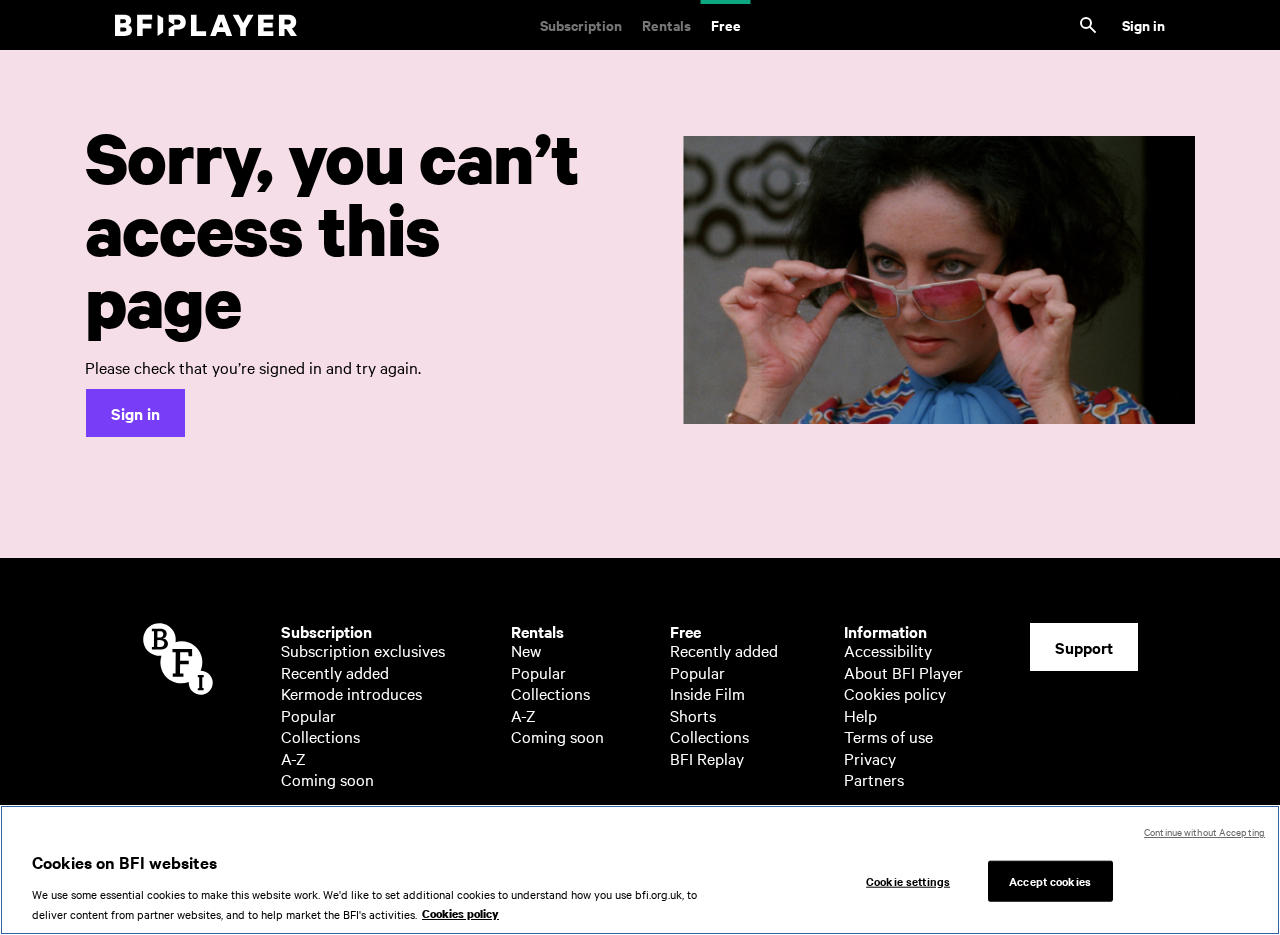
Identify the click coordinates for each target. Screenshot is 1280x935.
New (526, 650)
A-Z (293, 758)
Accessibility (888, 650)
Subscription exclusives (363, 650)
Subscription (581, 24)
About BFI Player (903, 672)
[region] (640, 870)
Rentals (666, 24)
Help (860, 715)
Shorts (693, 715)
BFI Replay (707, 758)
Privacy (870, 758)
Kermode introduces (351, 693)
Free (726, 24)
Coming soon (327, 779)
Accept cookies (1050, 880)
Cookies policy (895, 693)
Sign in (1143, 24)
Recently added (335, 672)
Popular (308, 715)
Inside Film (707, 693)
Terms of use (888, 736)
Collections (320, 736)
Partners (874, 779)
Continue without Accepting (1204, 831)
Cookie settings (908, 880)
